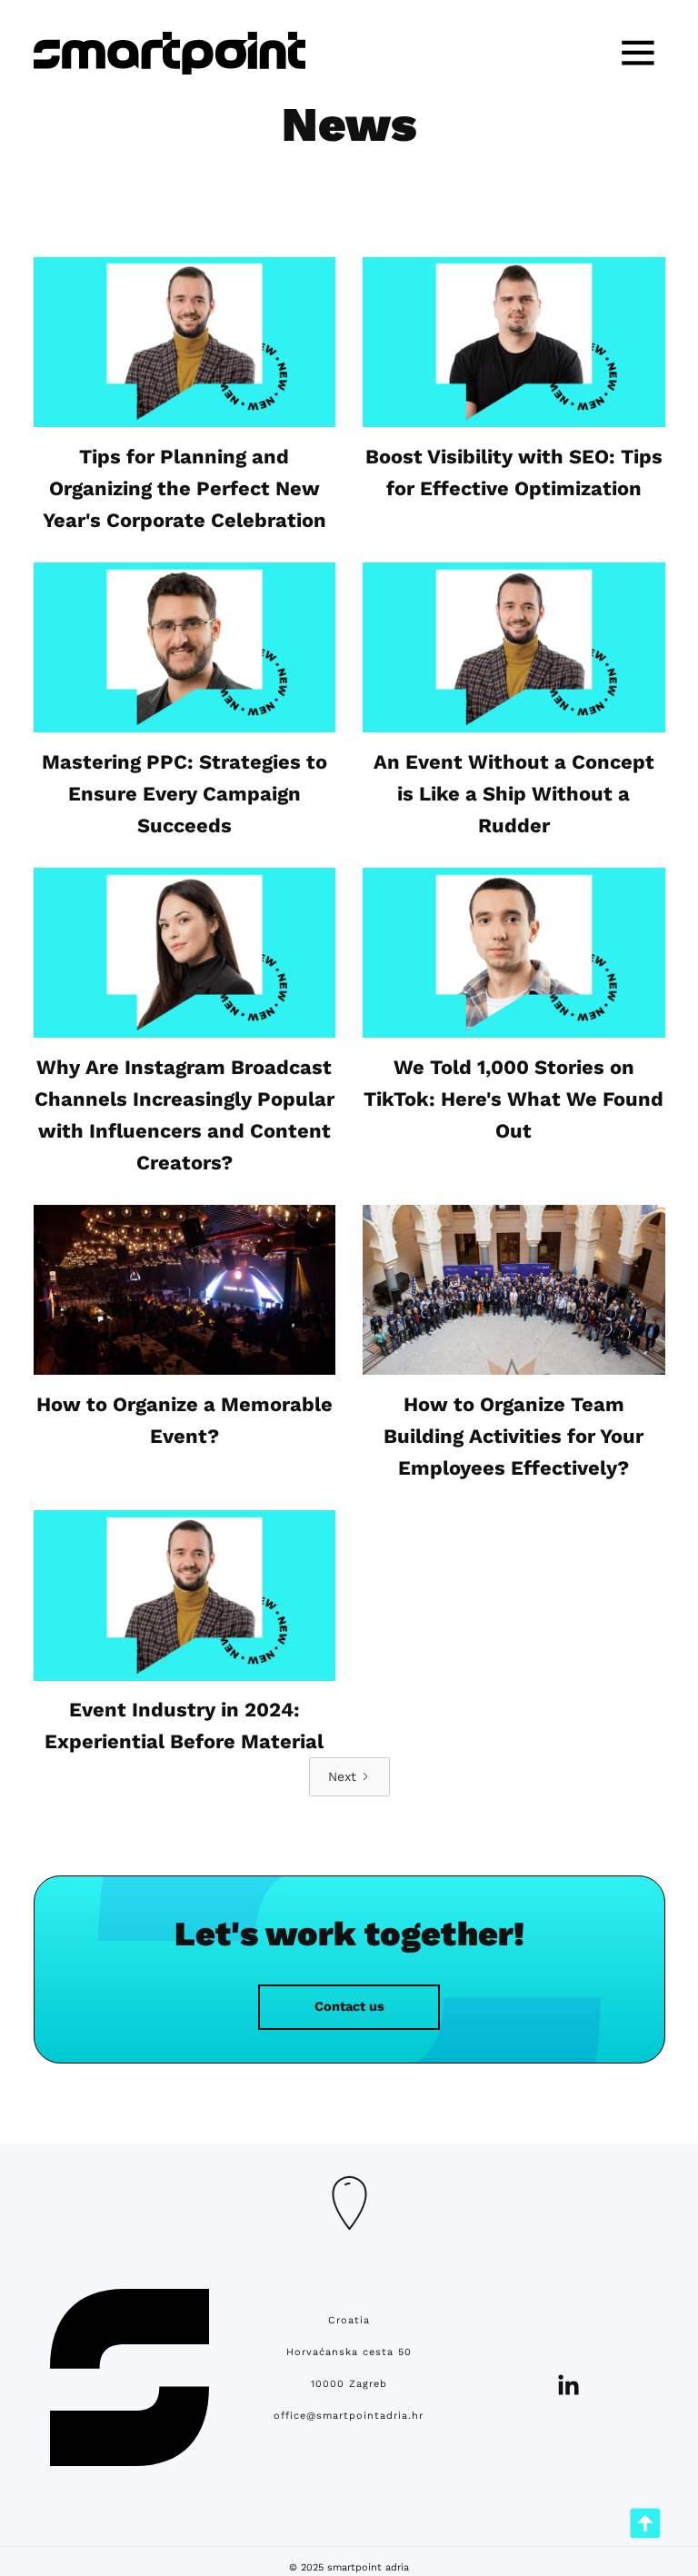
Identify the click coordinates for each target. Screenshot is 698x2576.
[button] (638, 53)
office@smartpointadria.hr (349, 2416)
